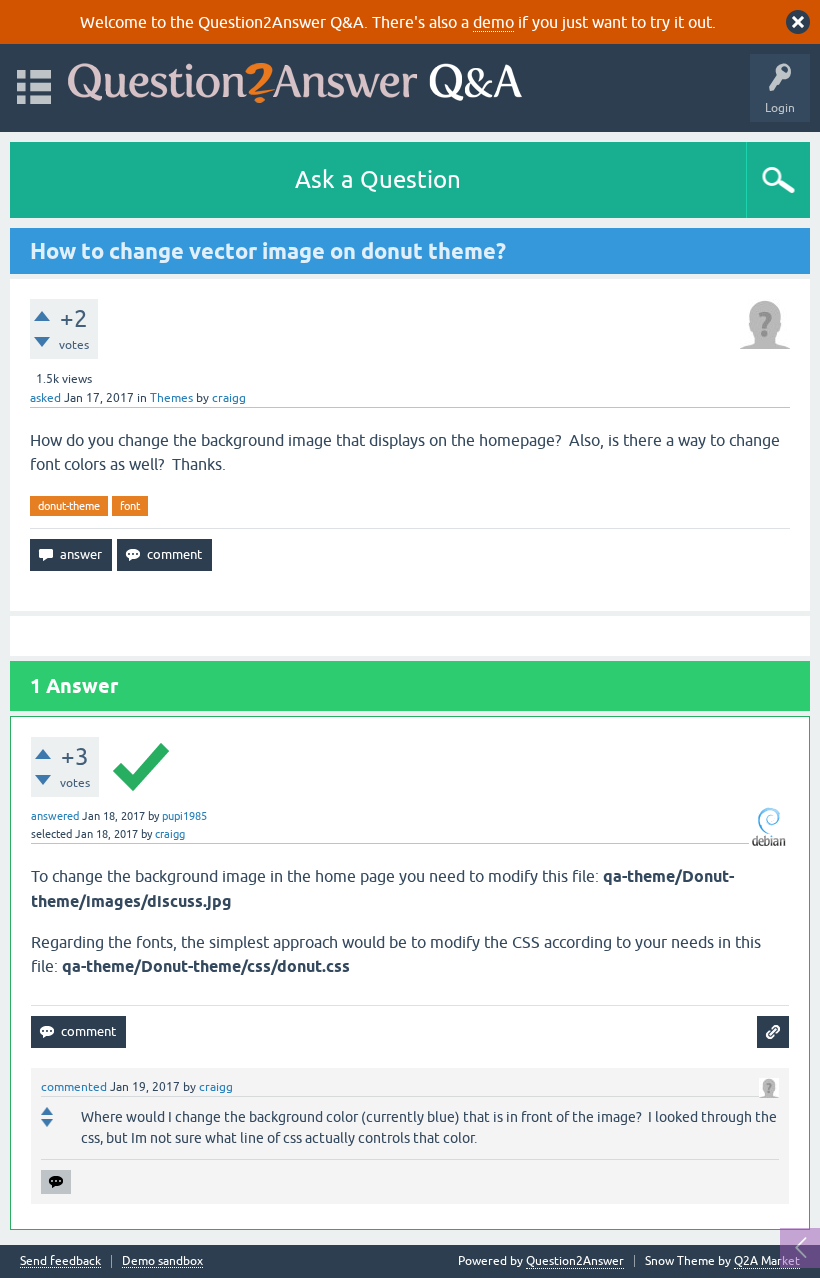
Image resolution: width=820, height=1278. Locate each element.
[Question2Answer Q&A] (295, 78)
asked (45, 398)
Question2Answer (575, 1261)
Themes (171, 398)
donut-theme (69, 506)
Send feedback (60, 1261)
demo (493, 22)
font (130, 506)
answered (55, 816)
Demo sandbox (162, 1261)
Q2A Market (767, 1261)
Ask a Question (378, 179)
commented (74, 1087)
